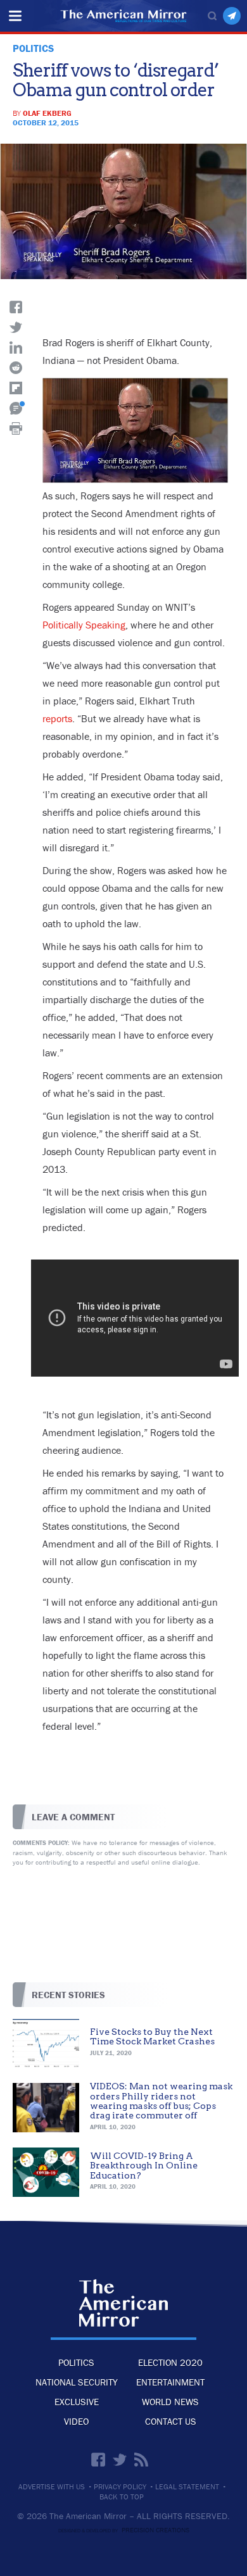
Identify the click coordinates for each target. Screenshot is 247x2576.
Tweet (16, 327)
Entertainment (170, 2382)
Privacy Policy (120, 2487)
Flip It (16, 388)
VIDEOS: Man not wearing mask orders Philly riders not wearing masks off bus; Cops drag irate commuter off (161, 2101)
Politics (76, 2362)
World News (170, 2402)
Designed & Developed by (124, 2530)
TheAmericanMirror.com (124, 2303)
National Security (77, 2382)
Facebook (98, 2460)
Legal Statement (187, 2487)
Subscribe (232, 16)
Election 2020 (170, 2362)
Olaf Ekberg (47, 113)
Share (16, 307)
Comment (16, 408)
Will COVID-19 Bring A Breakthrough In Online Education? (144, 2166)
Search (212, 16)
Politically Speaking (84, 625)
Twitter (120, 2460)
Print (16, 428)
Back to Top (122, 2497)
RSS (141, 2460)
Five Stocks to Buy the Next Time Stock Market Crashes (152, 2036)
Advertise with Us (52, 2487)
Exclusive (77, 2402)
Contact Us (171, 2421)
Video (76, 2421)
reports (57, 718)
